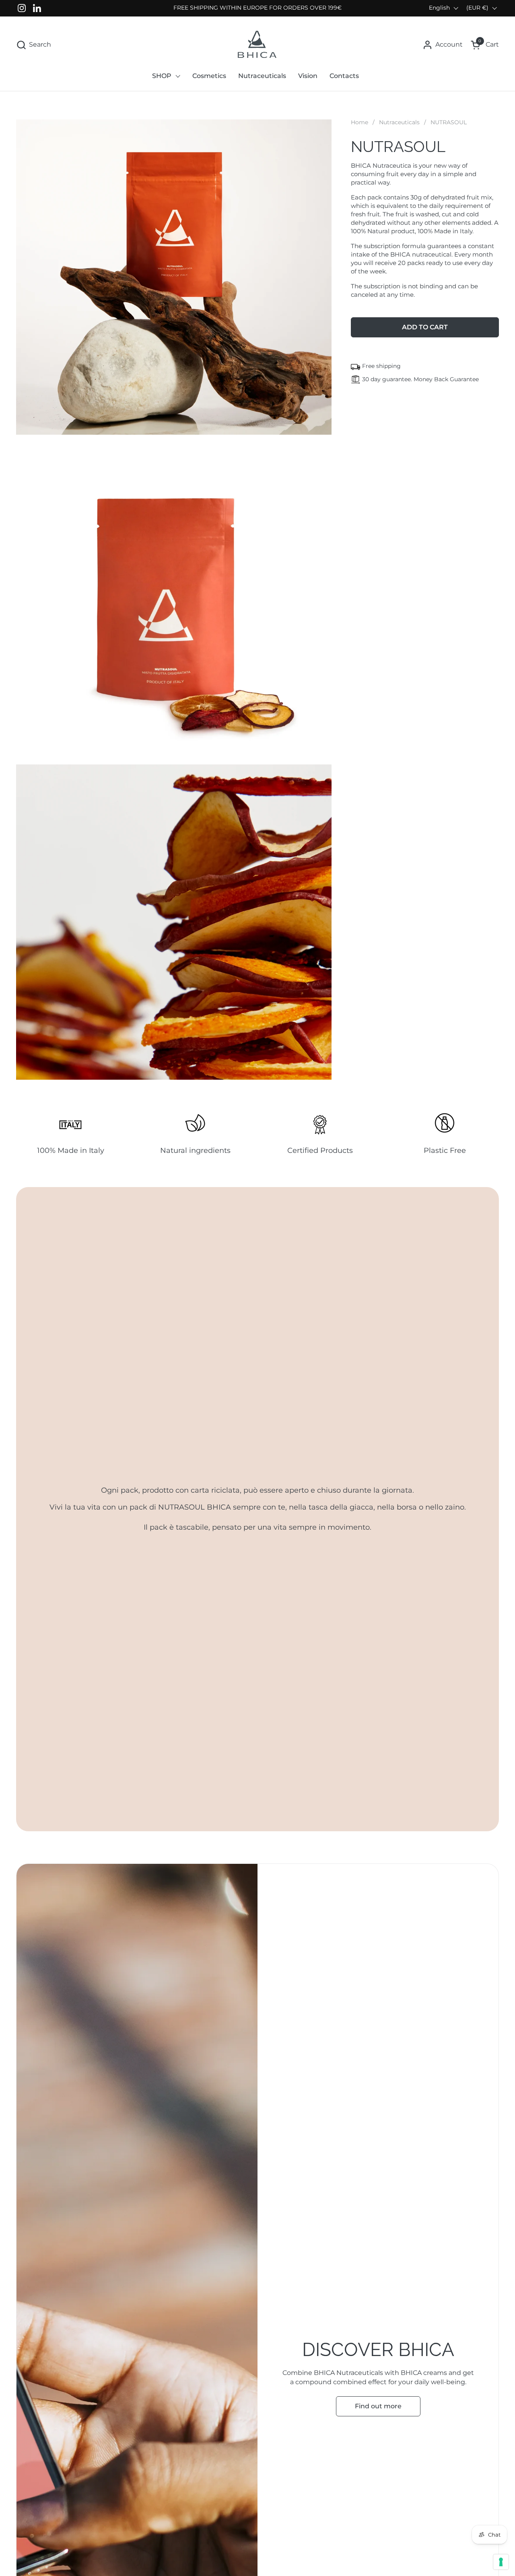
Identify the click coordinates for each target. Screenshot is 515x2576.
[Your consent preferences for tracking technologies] (501, 2562)
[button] (34, 45)
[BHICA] (257, 45)
